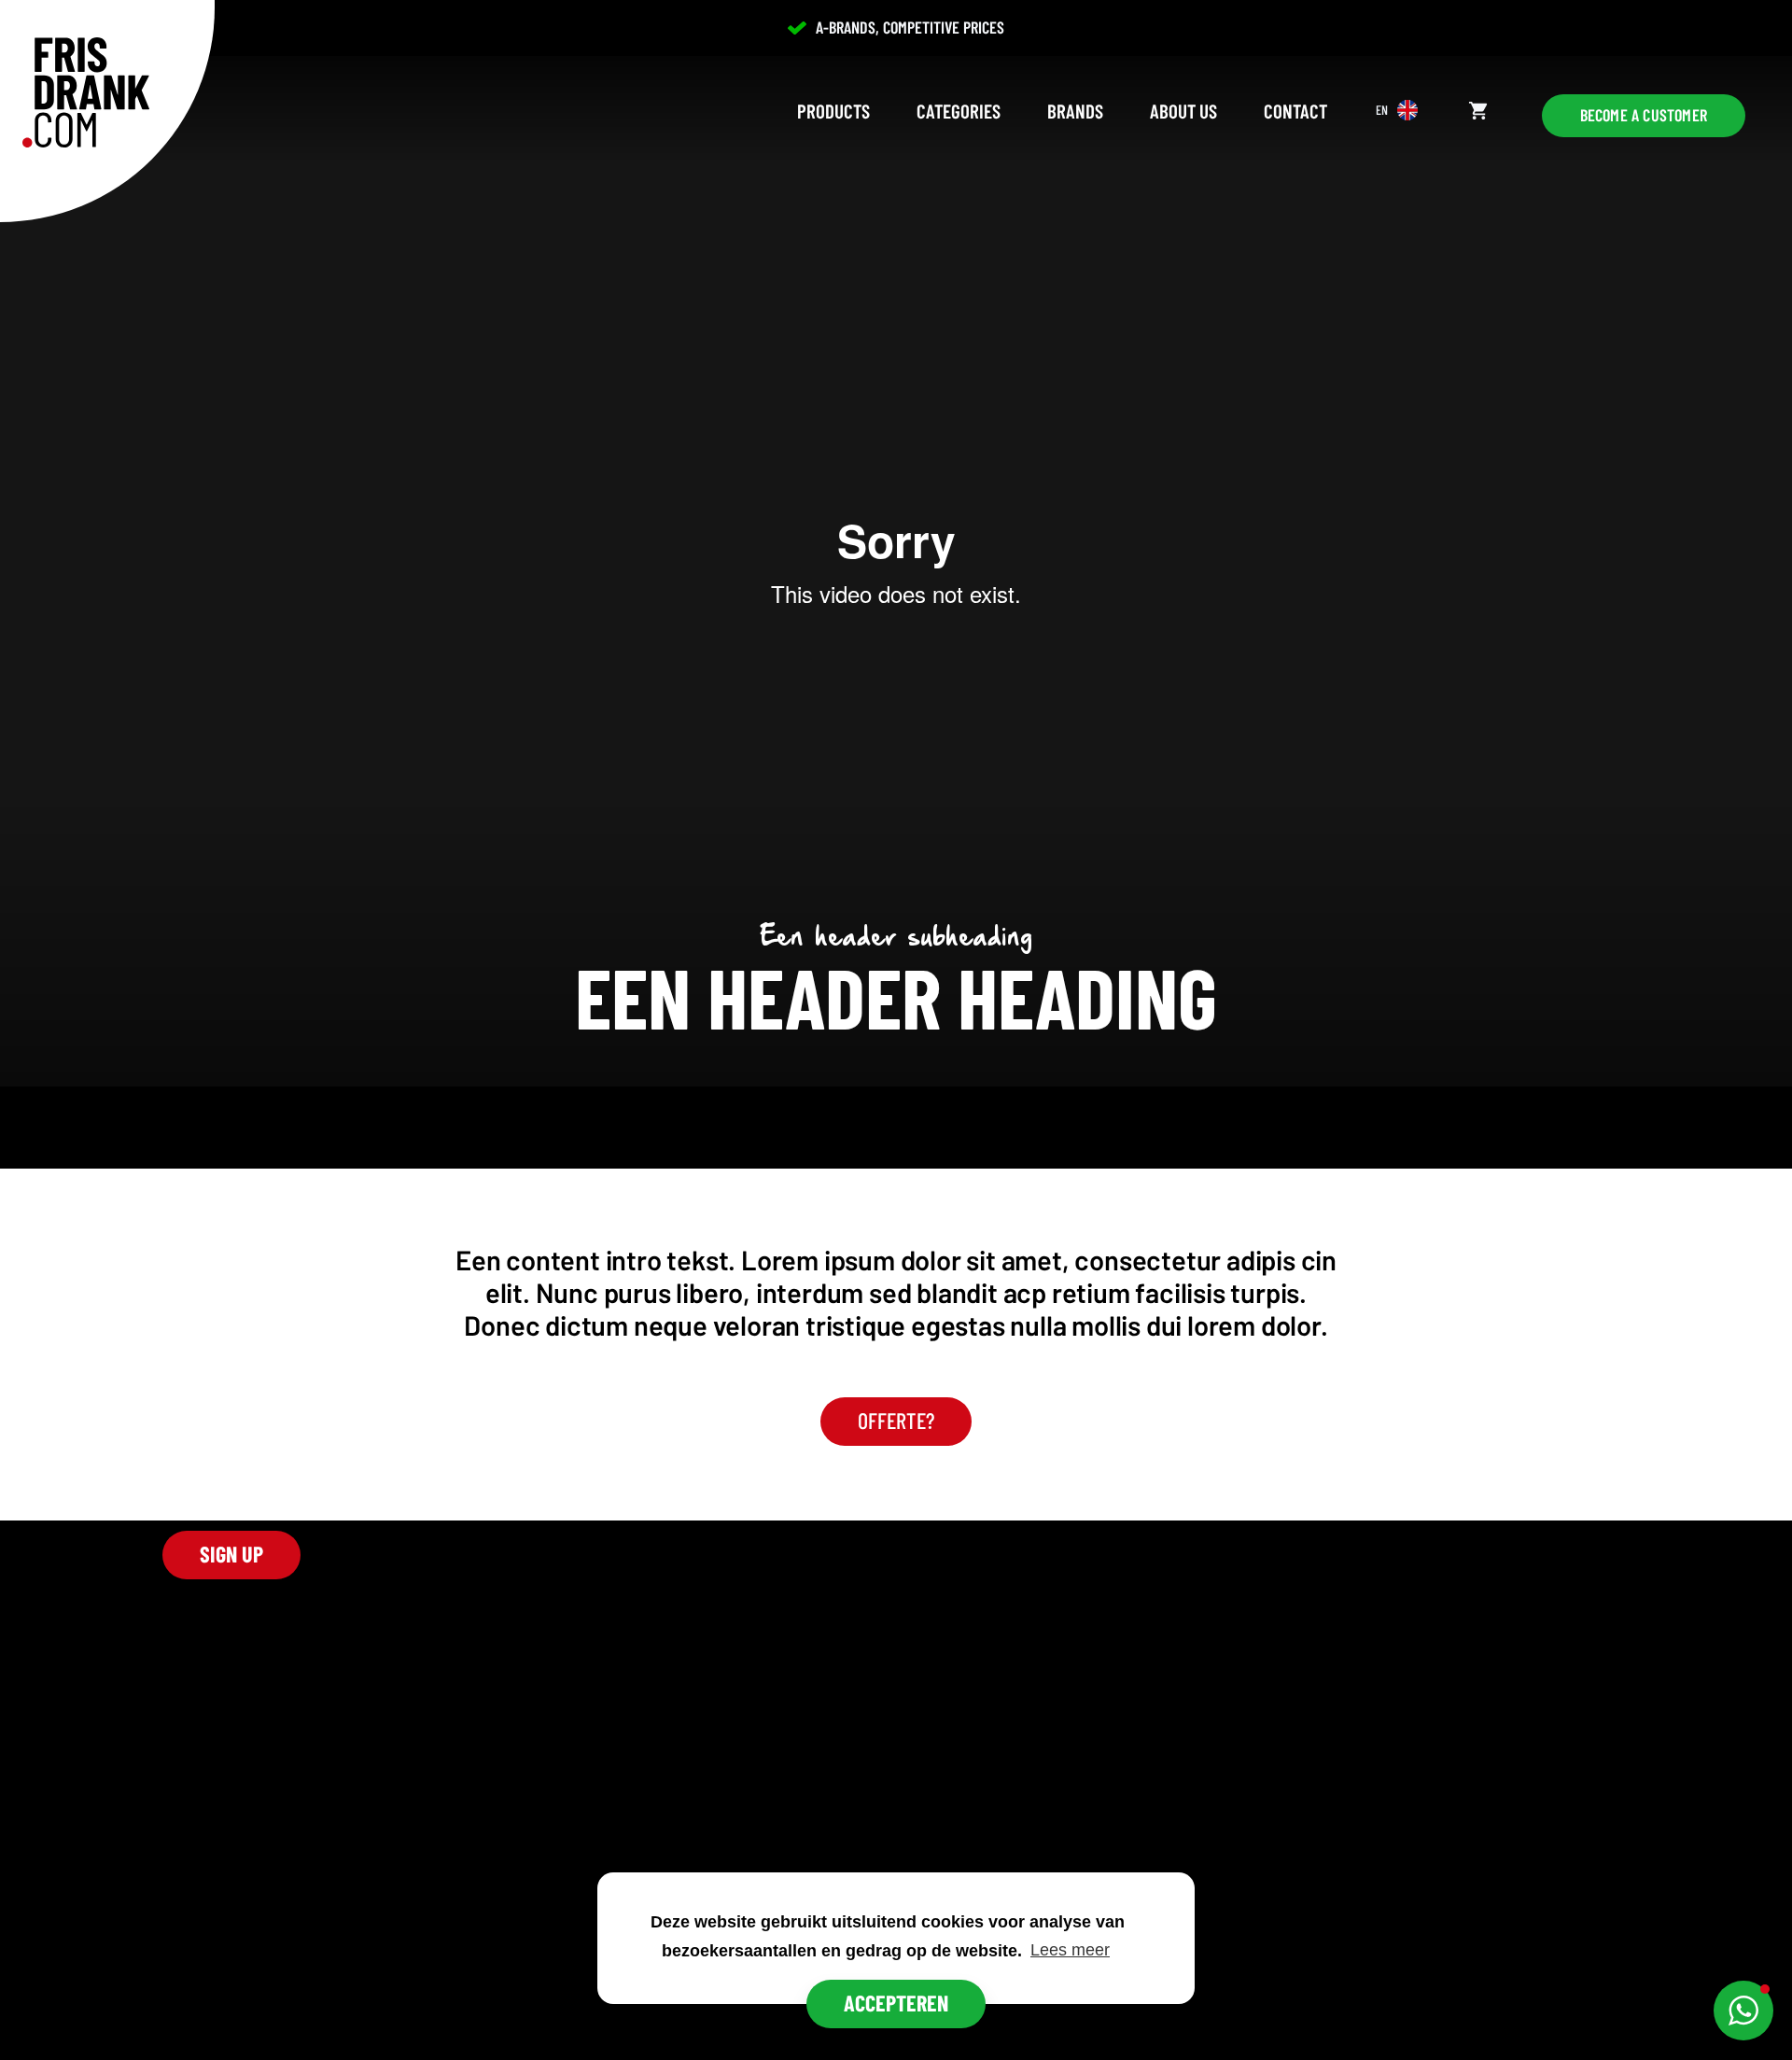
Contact (1295, 111)
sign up (231, 1554)
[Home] (86, 92)
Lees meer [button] (1070, 1950)
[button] (1743, 2011)
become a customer (1644, 115)
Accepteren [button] (896, 2003)
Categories (959, 111)
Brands (1075, 111)
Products (833, 111)
